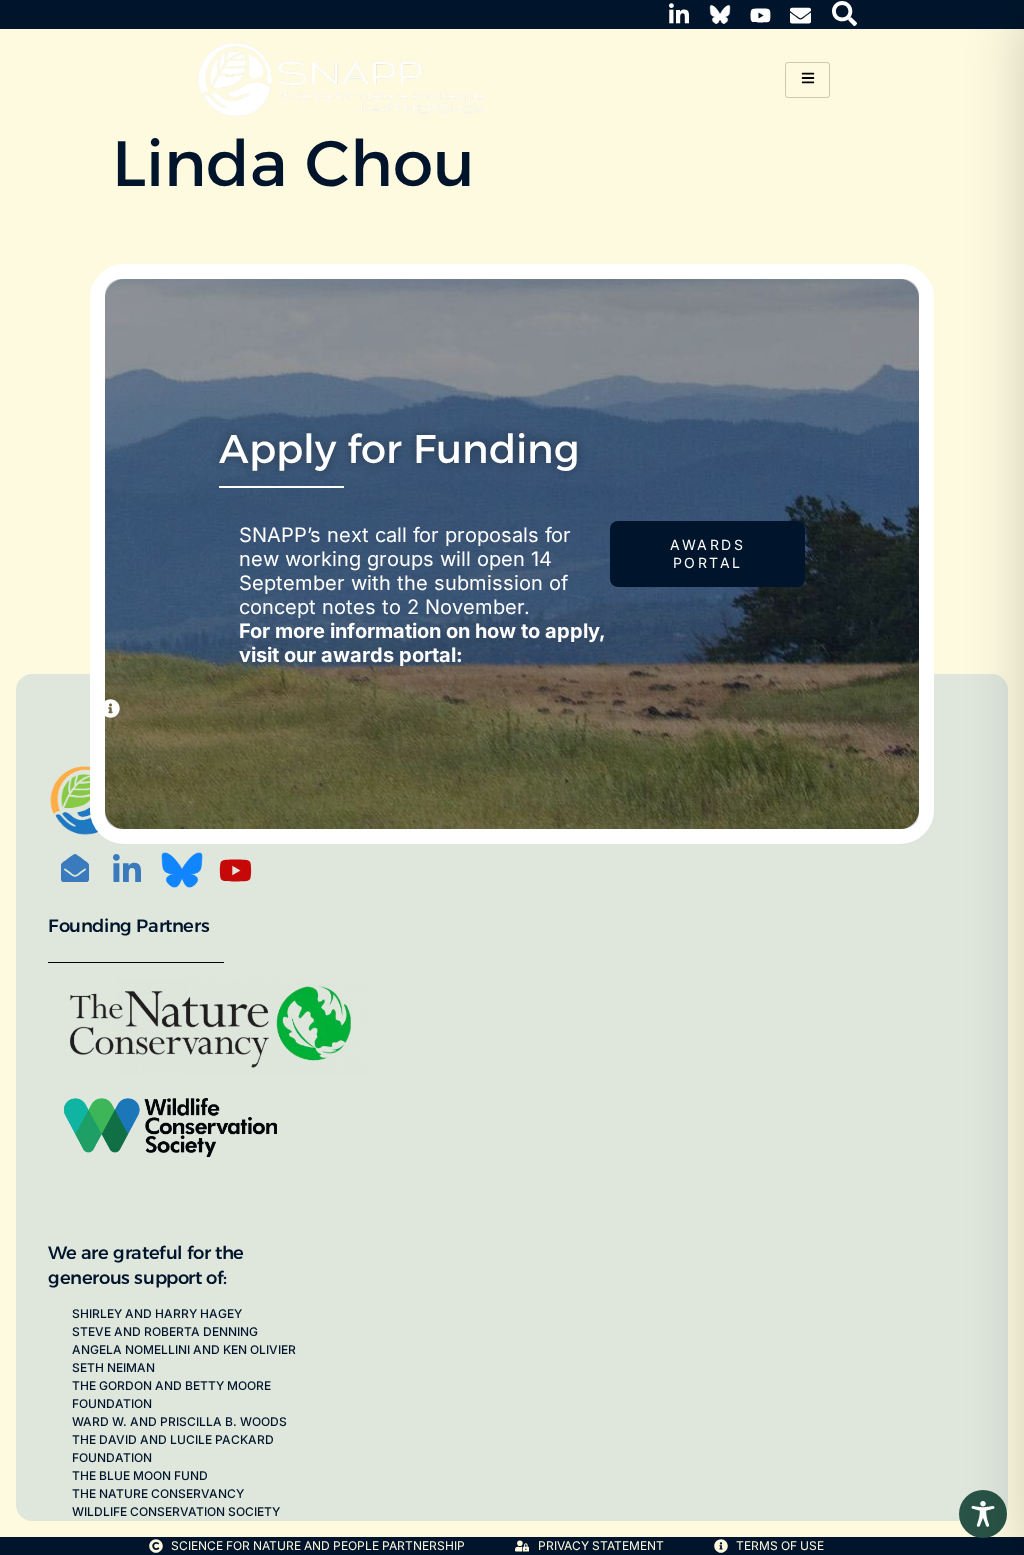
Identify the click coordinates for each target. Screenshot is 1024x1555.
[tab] (110, 708)
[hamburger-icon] (807, 80)
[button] (844, 12)
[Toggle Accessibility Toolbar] (983, 1514)
